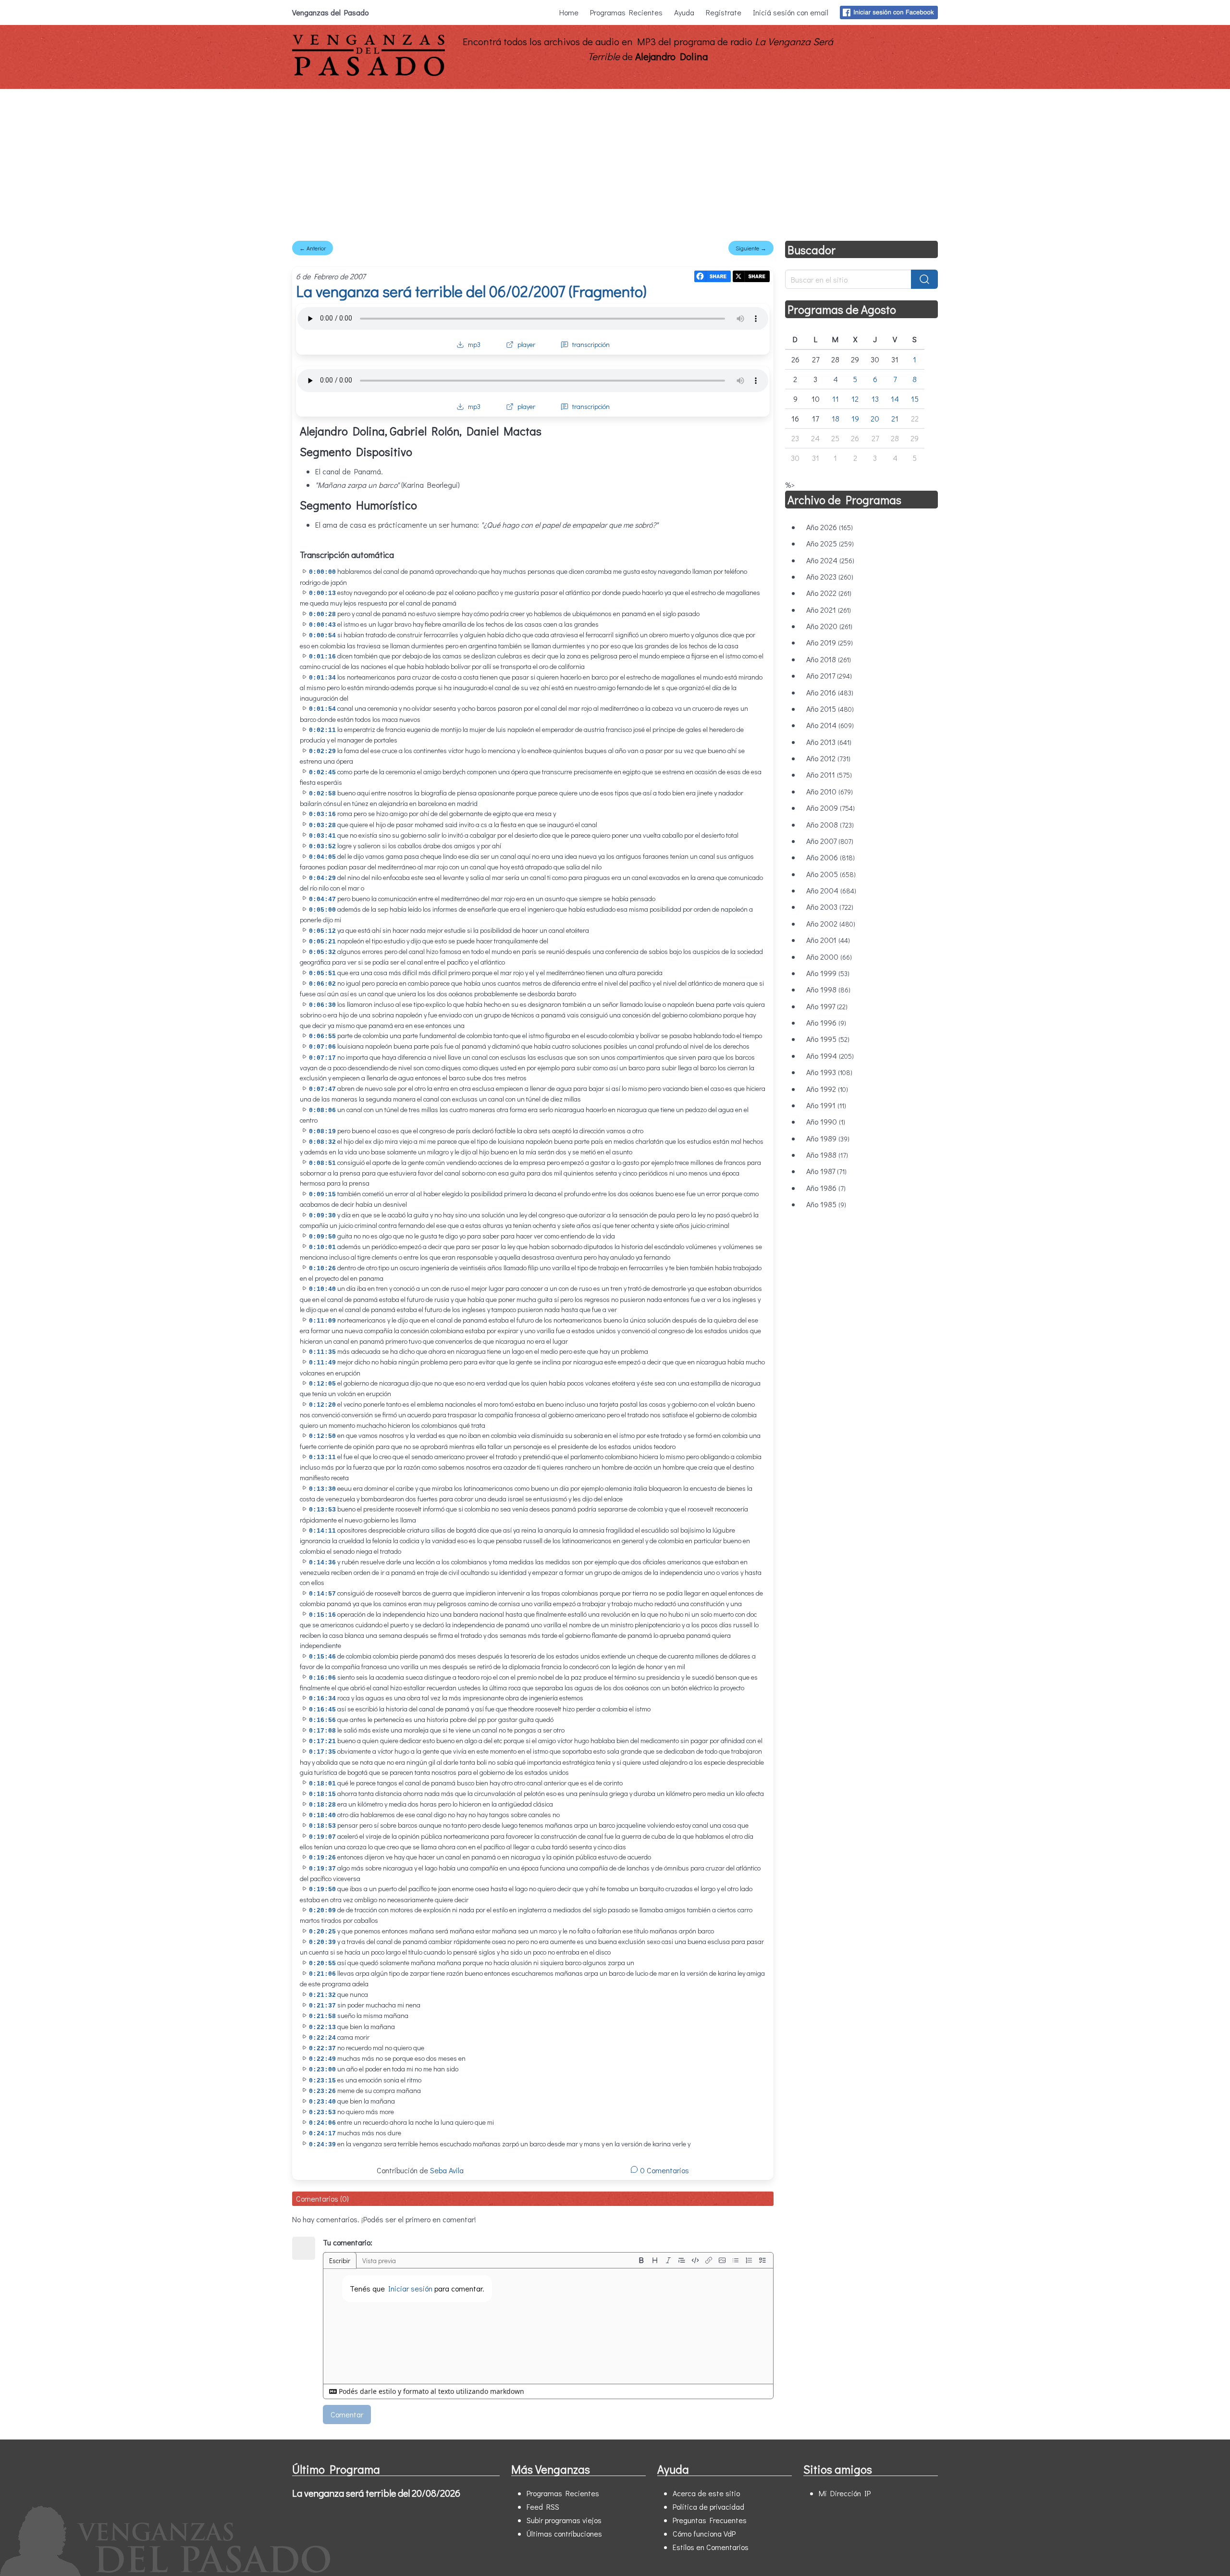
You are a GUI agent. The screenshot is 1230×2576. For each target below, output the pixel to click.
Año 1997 (827, 1006)
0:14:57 (322, 1594)
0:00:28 (322, 614)
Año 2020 (829, 626)
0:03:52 (322, 847)
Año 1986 (826, 1188)
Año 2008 (830, 824)
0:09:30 (322, 1216)
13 (875, 399)
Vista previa (379, 2260)
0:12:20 (322, 1405)
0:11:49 (322, 1363)
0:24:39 (322, 2145)
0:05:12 (322, 931)
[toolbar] (702, 2260)
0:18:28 (322, 1805)
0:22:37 (322, 2049)
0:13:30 (322, 1489)
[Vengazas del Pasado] (369, 74)
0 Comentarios (664, 2170)
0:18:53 (322, 1826)
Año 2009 (830, 808)
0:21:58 (322, 2016)
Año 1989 (828, 1138)
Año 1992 (827, 1089)
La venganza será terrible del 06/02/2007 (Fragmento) (471, 291)
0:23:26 (322, 2091)
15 (915, 399)
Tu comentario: (348, 2242)
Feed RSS (543, 2507)
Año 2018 (829, 659)
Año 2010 (830, 791)
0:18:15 (322, 1794)
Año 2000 (829, 957)
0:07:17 (322, 1058)
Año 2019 (830, 642)
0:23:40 (322, 2102)
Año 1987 (826, 1171)
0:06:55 (322, 1036)
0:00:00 (322, 572)
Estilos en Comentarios (711, 2547)
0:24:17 (322, 2134)
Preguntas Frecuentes (710, 2520)
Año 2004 (831, 890)
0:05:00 (322, 910)
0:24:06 (322, 2123)
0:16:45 (322, 1710)
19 (855, 418)
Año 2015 (830, 709)
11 (836, 399)
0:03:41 (322, 836)
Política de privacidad (708, 2507)
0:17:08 (322, 1731)
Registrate (724, 12)
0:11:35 (322, 1352)
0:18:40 (322, 1815)
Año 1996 (826, 1022)
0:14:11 (322, 1531)
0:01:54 (322, 709)
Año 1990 (826, 1121)
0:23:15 (322, 2081)
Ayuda (684, 12)
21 (895, 418)
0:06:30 (322, 1005)
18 (836, 418)
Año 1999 (828, 973)
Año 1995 (828, 1039)
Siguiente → (751, 248)
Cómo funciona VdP (704, 2533)
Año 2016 (830, 692)
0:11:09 (322, 1321)
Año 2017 (829, 675)
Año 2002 (831, 923)
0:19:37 (322, 1869)
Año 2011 (829, 774)
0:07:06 (322, 1047)
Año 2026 (830, 527)
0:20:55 (322, 1963)
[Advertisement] (615, 161)
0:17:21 (322, 1741)
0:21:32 (322, 1995)
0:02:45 (322, 773)
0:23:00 (322, 2070)
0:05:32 (322, 952)
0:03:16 (322, 814)
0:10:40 (322, 1289)
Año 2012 (828, 758)
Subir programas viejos (564, 2520)
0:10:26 (322, 1269)
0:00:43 (322, 625)
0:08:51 (322, 1163)
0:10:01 (322, 1247)
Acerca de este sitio (706, 2493)
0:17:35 (322, 1752)
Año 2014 (830, 725)
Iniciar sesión (410, 2288)
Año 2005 (831, 874)
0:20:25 (322, 1932)
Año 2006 (830, 857)
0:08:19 (322, 1132)
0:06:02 (322, 984)
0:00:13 (322, 593)
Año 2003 (830, 907)
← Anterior (313, 248)
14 (895, 399)
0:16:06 (322, 1678)
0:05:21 (322, 942)
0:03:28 (322, 825)
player (526, 344)
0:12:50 (322, 1436)
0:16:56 (322, 1720)
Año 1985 (826, 1204)
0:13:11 (322, 1457)
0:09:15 (322, 1195)
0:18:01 (322, 1784)
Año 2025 (830, 543)
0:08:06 (322, 1110)
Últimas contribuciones (564, 2533)
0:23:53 (322, 2112)
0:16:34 (322, 1699)
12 (855, 399)
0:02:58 (322, 794)
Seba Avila (447, 2170)
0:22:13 (322, 2027)
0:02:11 (322, 730)
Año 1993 (829, 1072)
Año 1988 (827, 1155)
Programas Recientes (626, 12)
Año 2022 (829, 593)
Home (569, 12)
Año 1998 (828, 989)
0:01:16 (322, 657)
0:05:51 (322, 973)
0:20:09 (322, 1911)
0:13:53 (322, 1510)
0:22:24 (322, 2038)
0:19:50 (322, 1889)
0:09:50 (322, 1237)
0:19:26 (322, 1858)
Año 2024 (830, 560)
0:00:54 (322, 636)
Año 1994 (830, 1056)
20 (875, 418)
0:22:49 (322, 2059)
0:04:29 (322, 878)
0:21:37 (322, 2006)
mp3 (474, 344)
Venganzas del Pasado (330, 12)
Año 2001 (828, 940)
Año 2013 (829, 742)
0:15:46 (322, 1657)
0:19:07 (322, 1837)
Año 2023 (830, 576)
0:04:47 (322, 899)
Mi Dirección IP (845, 2493)
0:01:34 (322, 678)
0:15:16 (322, 1615)
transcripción (591, 344)
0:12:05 (322, 1384)
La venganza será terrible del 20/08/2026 (376, 2493)
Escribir (340, 2260)
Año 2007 (830, 841)
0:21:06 (322, 1974)
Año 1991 (826, 1105)
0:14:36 (322, 1563)
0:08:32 (322, 1142)
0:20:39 (322, 1942)
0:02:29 (322, 751)
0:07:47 (322, 1089)
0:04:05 (322, 857)
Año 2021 (829, 610)
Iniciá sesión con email (791, 12)
